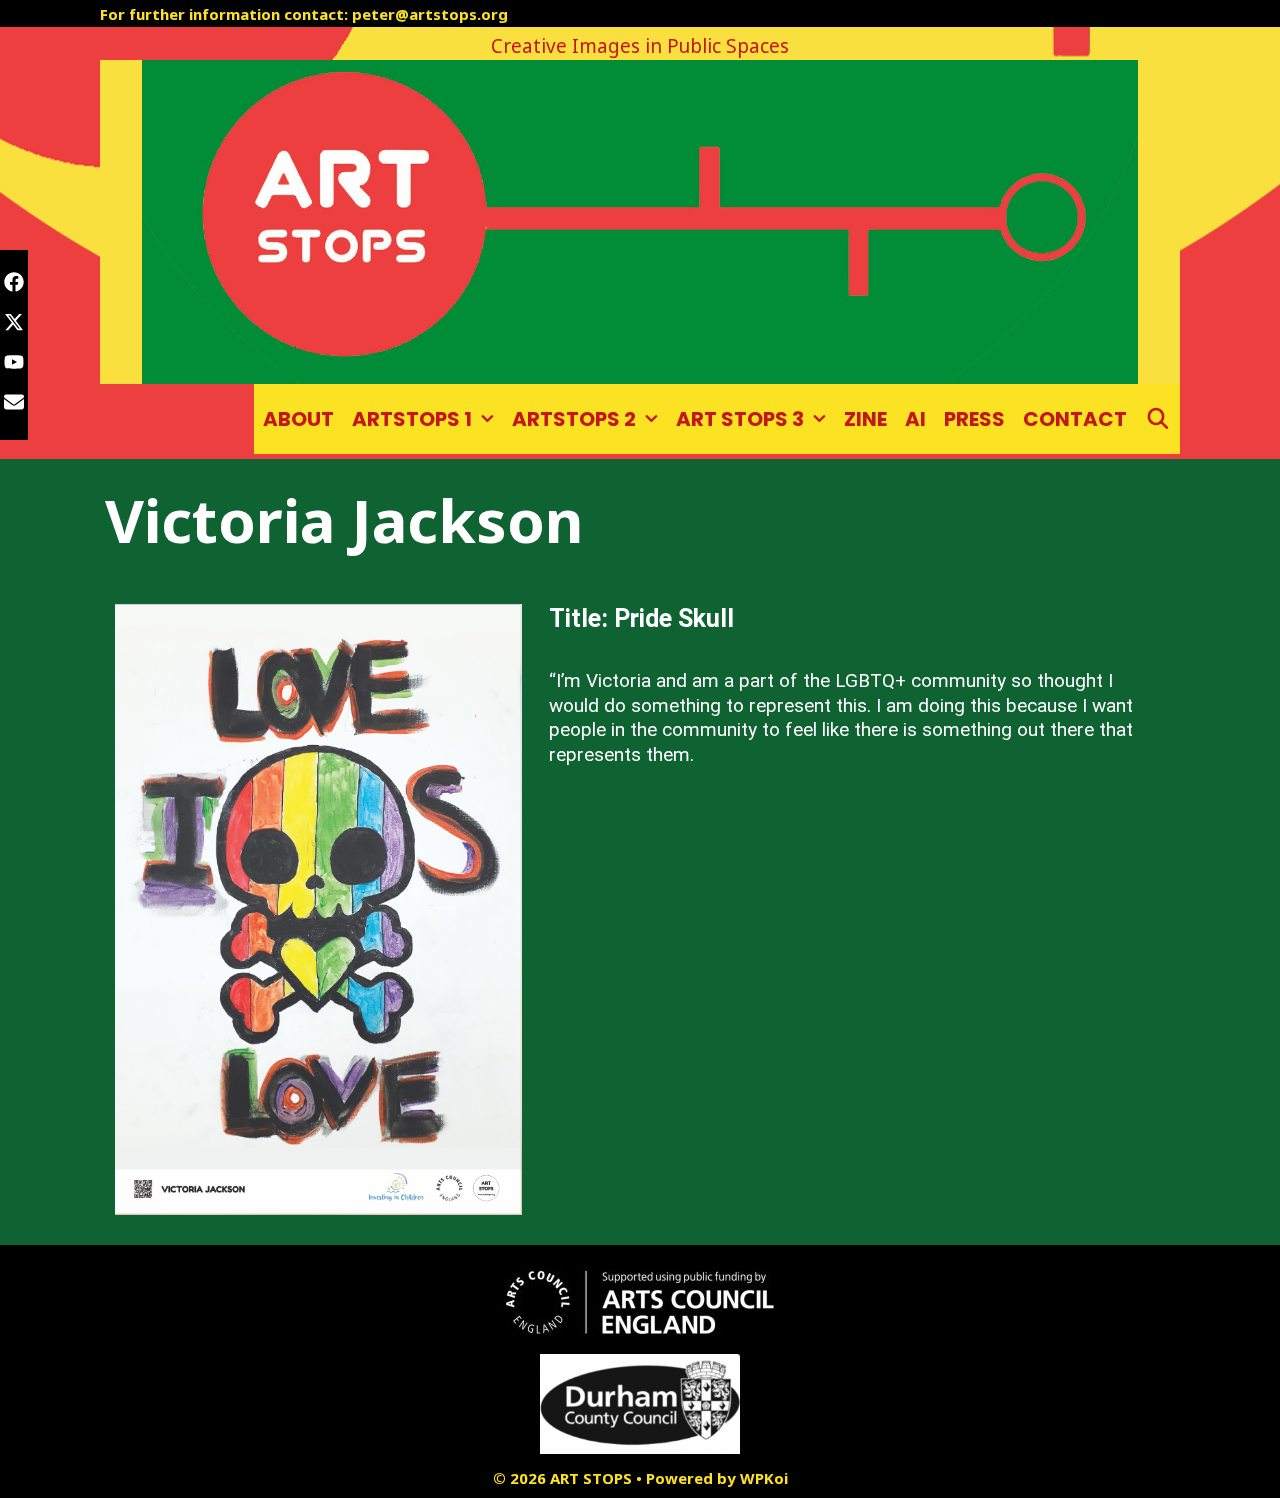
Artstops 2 (574, 419)
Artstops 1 (412, 419)
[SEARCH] (1158, 419)
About (298, 419)
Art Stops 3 (740, 419)
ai (915, 419)
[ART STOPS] (640, 220)
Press (974, 419)
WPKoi (764, 1478)
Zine (865, 419)
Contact (1075, 419)
